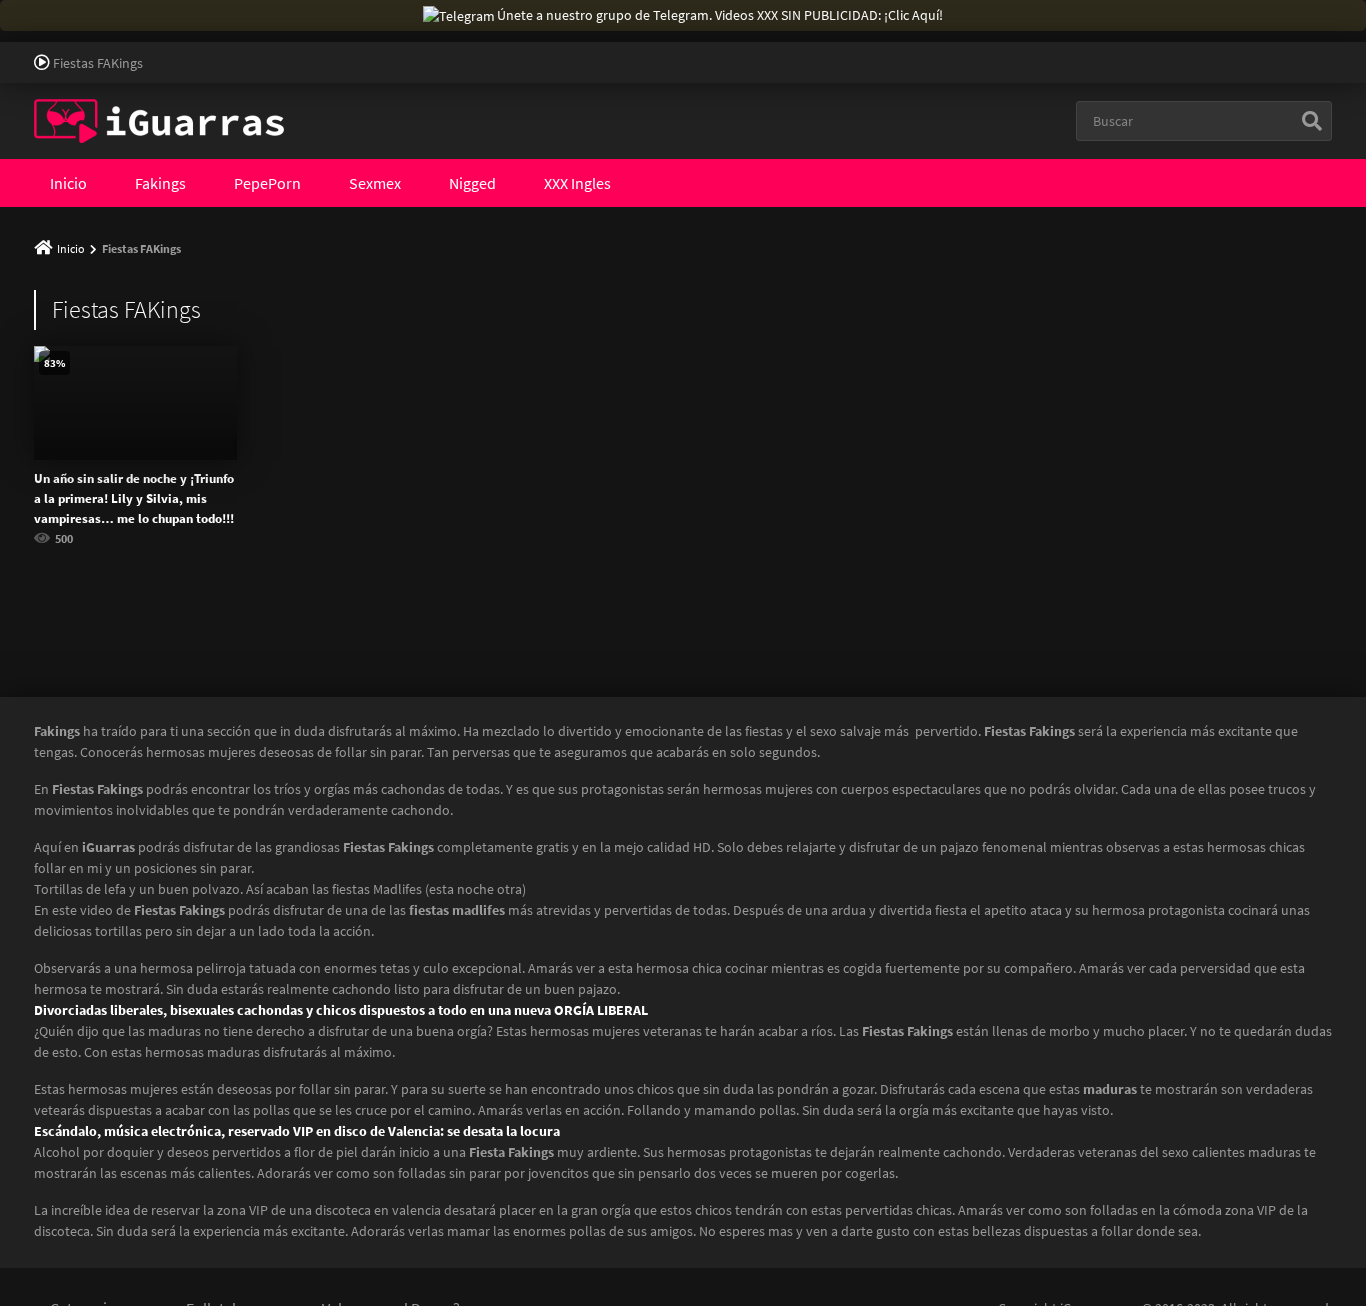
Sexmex (375, 183)
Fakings (160, 183)
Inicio (68, 183)
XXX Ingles (577, 183)
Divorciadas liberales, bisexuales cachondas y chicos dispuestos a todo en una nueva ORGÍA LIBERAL (341, 1010)
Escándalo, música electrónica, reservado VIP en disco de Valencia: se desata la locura (297, 1131)
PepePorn (267, 183)
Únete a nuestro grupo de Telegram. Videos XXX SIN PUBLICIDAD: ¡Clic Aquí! (720, 15)
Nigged (472, 183)
